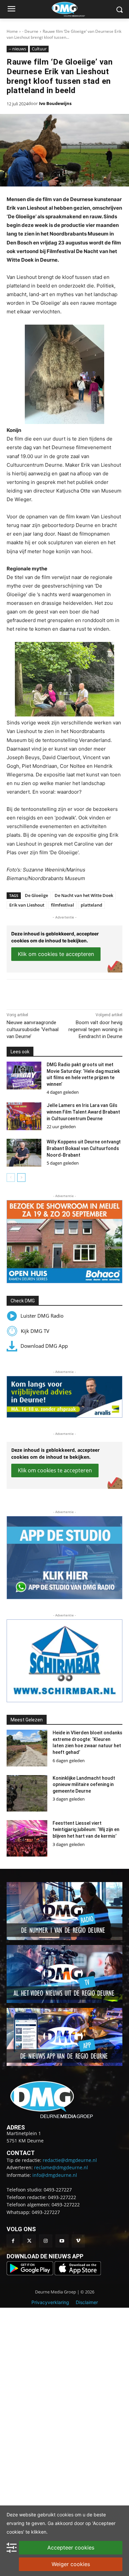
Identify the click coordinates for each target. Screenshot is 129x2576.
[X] (49, 993)
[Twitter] (29, 2241)
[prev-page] (11, 1178)
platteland (91, 905)
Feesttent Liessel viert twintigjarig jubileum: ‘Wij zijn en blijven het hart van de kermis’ (86, 1830)
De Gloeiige (36, 895)
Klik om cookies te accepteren (56, 954)
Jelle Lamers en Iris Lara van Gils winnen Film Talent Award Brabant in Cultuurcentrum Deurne (83, 1112)
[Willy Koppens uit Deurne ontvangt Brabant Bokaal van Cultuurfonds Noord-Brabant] (24, 1153)
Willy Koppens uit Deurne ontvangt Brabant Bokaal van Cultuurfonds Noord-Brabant (84, 1148)
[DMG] (75, 9)
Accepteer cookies (71, 2548)
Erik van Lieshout (27, 905)
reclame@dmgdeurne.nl (61, 2167)
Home (12, 31)
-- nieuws (17, 49)
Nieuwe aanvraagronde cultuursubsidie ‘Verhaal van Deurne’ (33, 1029)
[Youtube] (62, 2241)
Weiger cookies (71, 2564)
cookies (65, 2515)
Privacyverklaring (50, 2302)
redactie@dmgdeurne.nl (70, 2160)
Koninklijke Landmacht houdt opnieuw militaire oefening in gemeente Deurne (84, 1785)
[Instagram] (45, 2241)
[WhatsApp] (64, 993)
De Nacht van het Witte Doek (84, 895)
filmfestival (63, 905)
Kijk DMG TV (35, 1331)
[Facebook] (34, 993)
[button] (64, 1242)
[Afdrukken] (80, 993)
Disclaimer (87, 2302)
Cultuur (39, 49)
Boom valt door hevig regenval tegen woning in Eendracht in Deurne (95, 1029)
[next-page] (21, 1178)
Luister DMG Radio (42, 1316)
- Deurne (30, 31)
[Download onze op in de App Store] (78, 2273)
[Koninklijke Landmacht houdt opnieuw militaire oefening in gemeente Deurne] (27, 1793)
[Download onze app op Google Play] (31, 2273)
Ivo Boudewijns (55, 103)
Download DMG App (44, 1346)
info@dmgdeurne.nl (55, 2175)
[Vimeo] (78, 2241)
